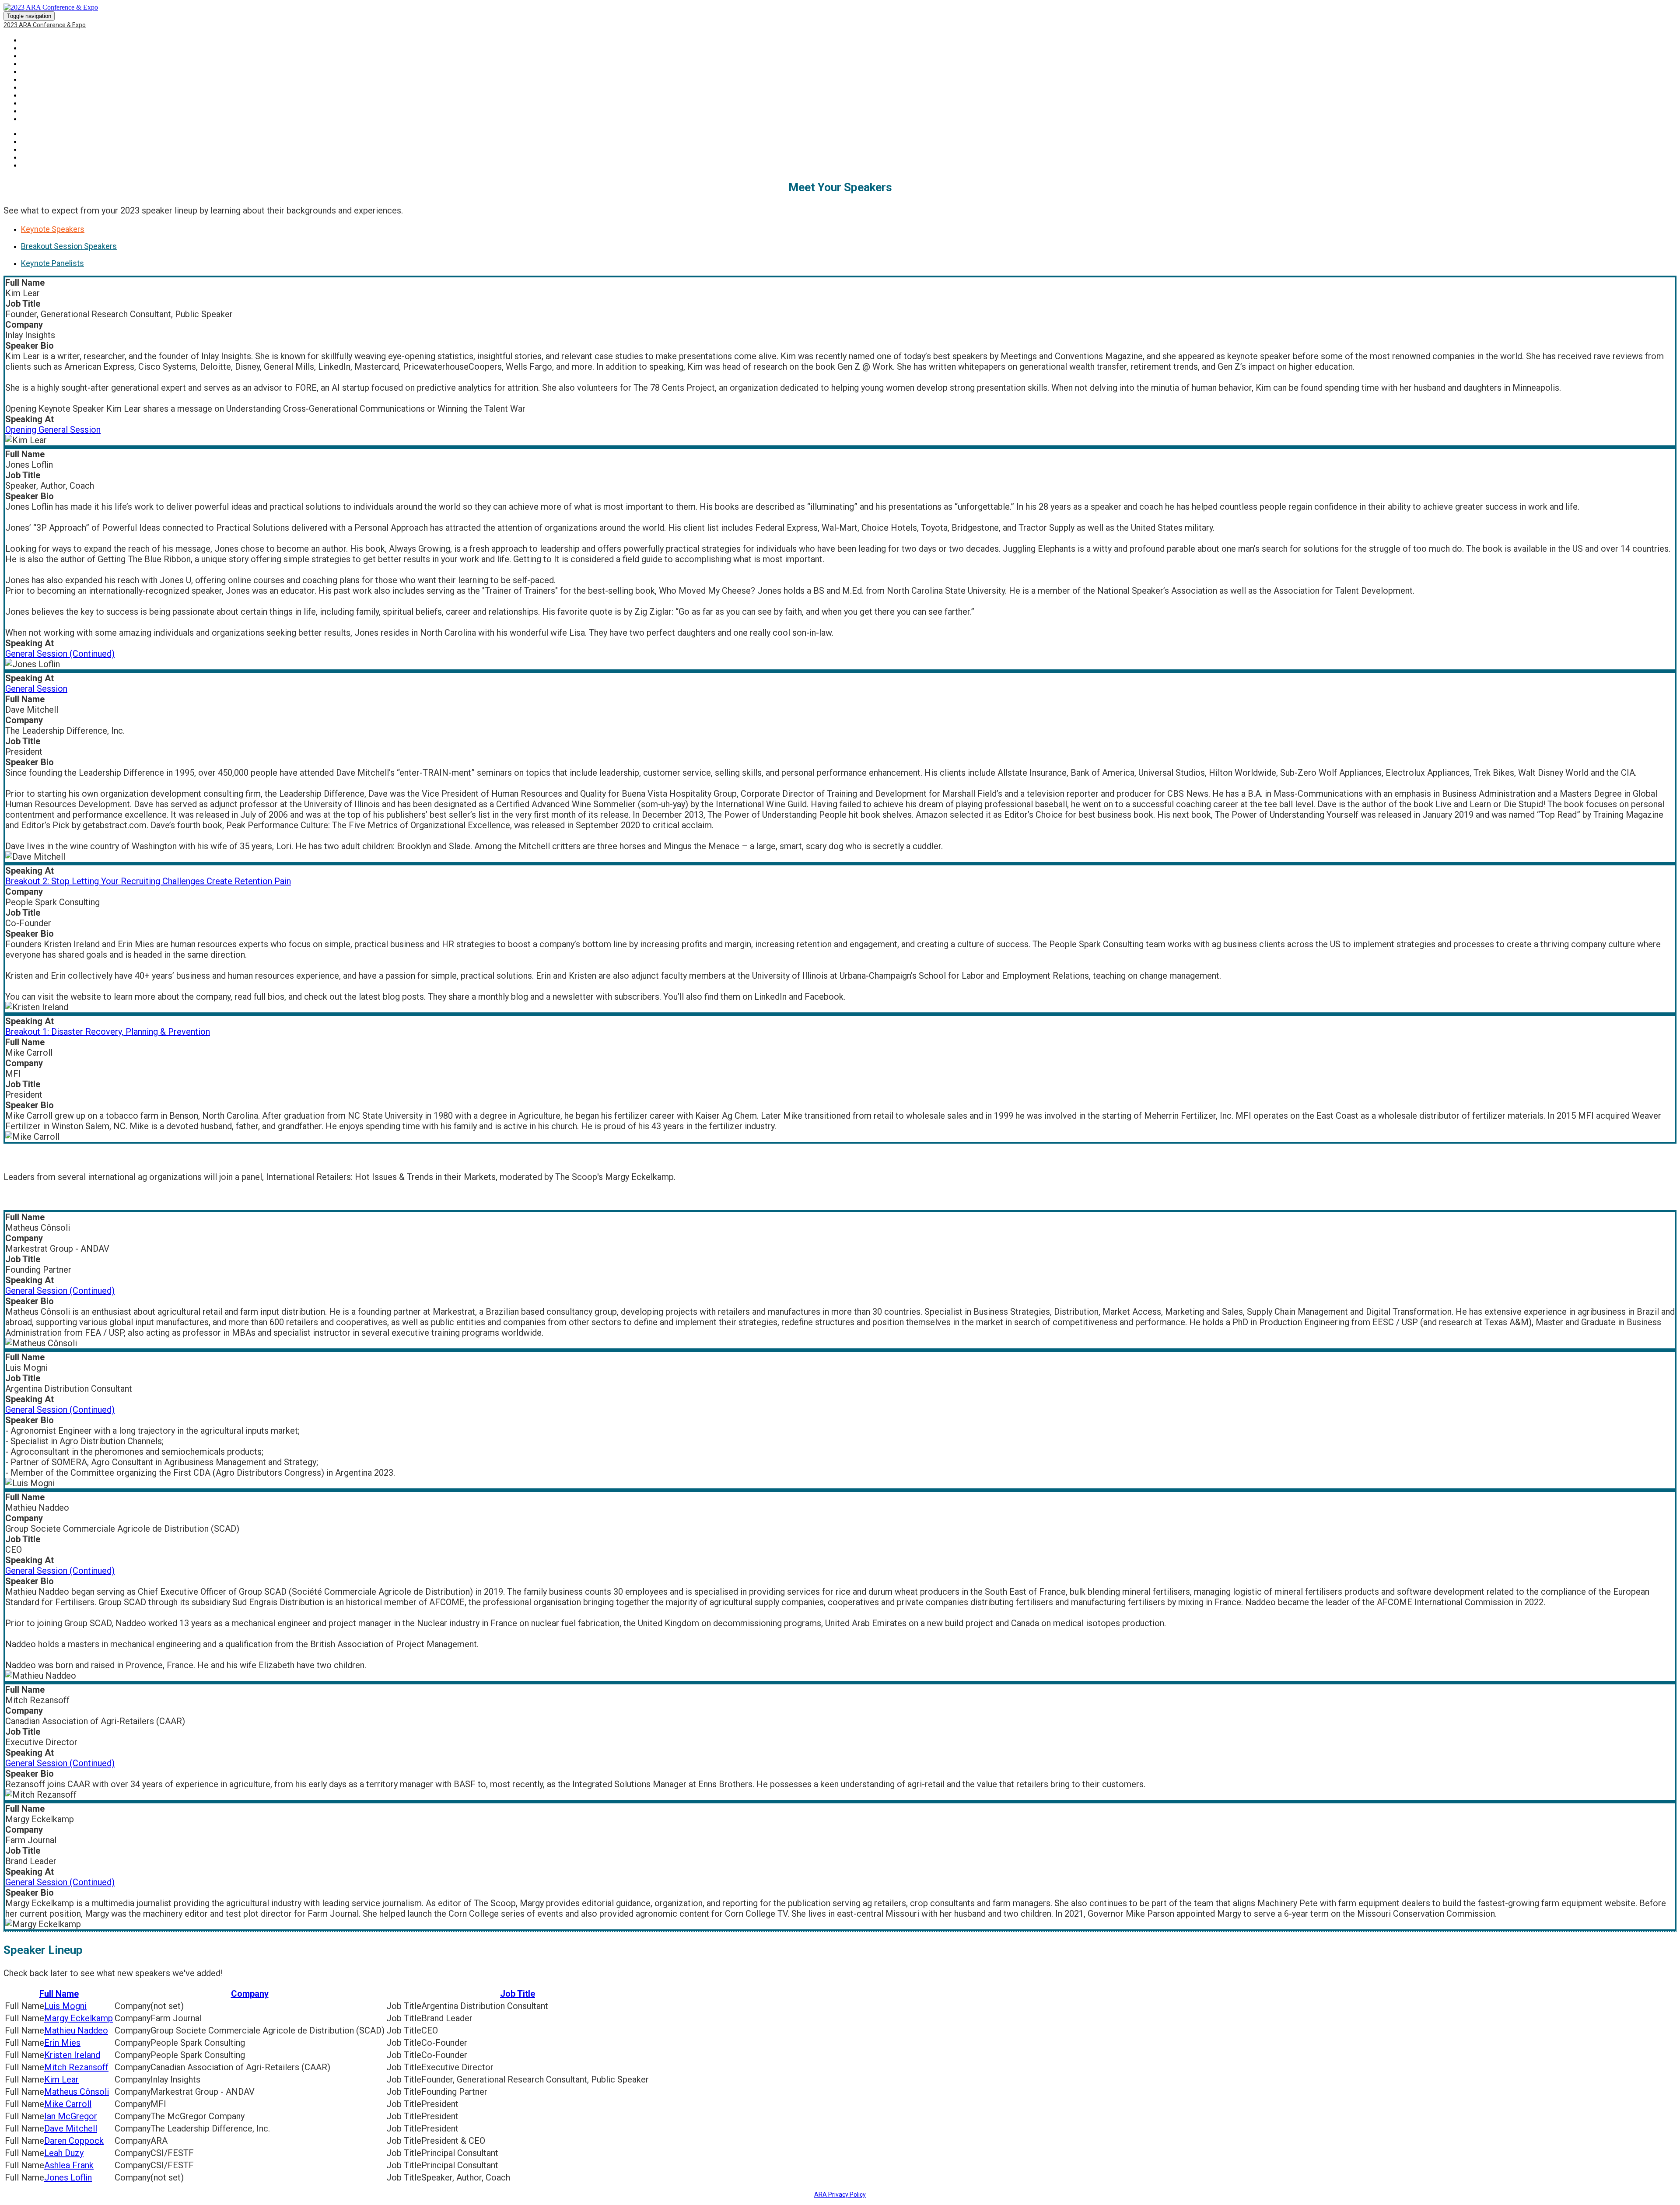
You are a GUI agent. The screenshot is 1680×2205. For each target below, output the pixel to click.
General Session (36, 689)
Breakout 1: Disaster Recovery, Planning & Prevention (108, 1032)
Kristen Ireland (72, 2055)
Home (30, 40)
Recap (31, 48)
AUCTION (35, 119)
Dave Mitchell (71, 2128)
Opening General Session (53, 430)
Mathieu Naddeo (76, 2030)
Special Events (46, 111)
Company (250, 1994)
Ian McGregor (71, 2116)
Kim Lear (61, 2079)
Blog (29, 80)
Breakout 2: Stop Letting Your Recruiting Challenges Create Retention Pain (148, 881)
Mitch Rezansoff (76, 2067)
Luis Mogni (65, 2006)
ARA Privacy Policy (840, 2194)
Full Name (59, 1994)
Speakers (37, 56)
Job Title (518, 1994)
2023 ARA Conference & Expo (45, 25)
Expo (29, 72)
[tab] (849, 229)
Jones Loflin (68, 2177)
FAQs (29, 103)
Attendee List (44, 95)
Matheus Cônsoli (77, 2092)
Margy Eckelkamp (79, 2018)
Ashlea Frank (69, 2165)
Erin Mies (62, 2043)
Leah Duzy (64, 2153)
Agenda (33, 87)
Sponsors (38, 64)
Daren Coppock (74, 2141)
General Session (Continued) (60, 654)
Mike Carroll (68, 2104)
